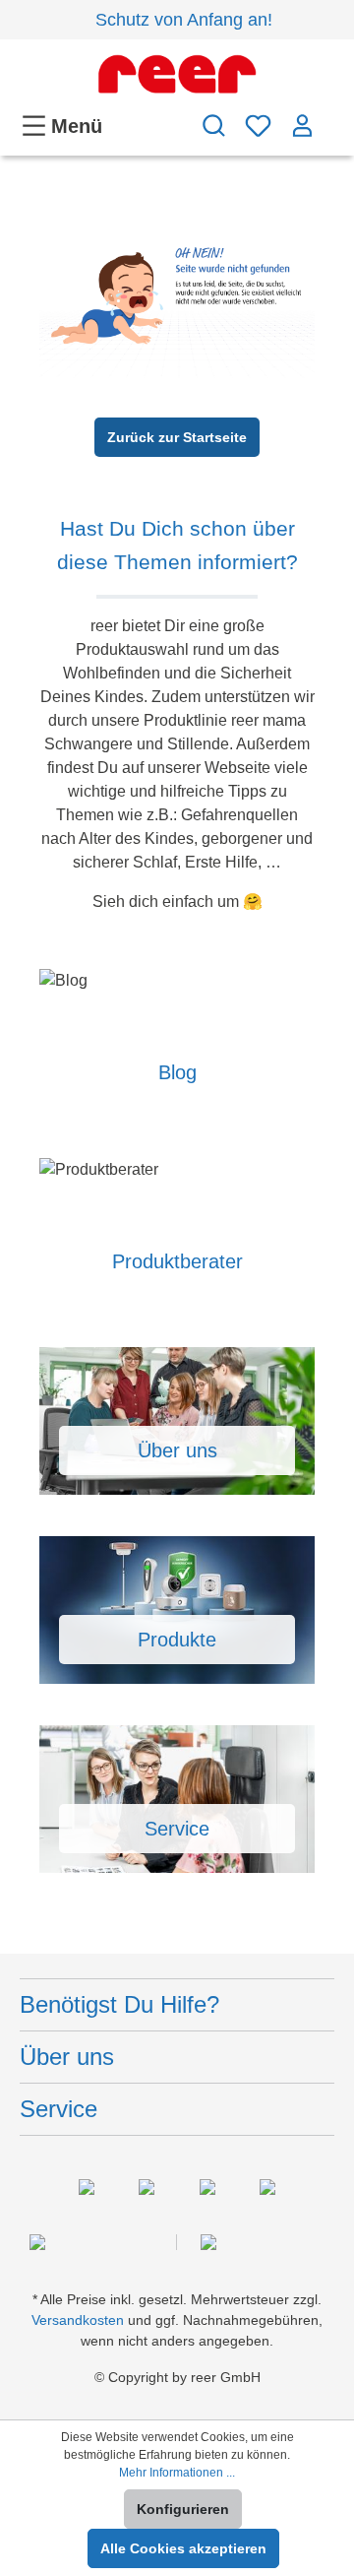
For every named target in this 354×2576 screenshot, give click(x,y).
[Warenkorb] (329, 116)
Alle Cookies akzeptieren (183, 2548)
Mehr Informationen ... (177, 2473)
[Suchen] (214, 126)
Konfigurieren (183, 2509)
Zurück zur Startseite (177, 437)
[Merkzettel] (258, 126)
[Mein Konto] (302, 126)
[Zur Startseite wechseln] (177, 74)
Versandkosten (78, 2320)
